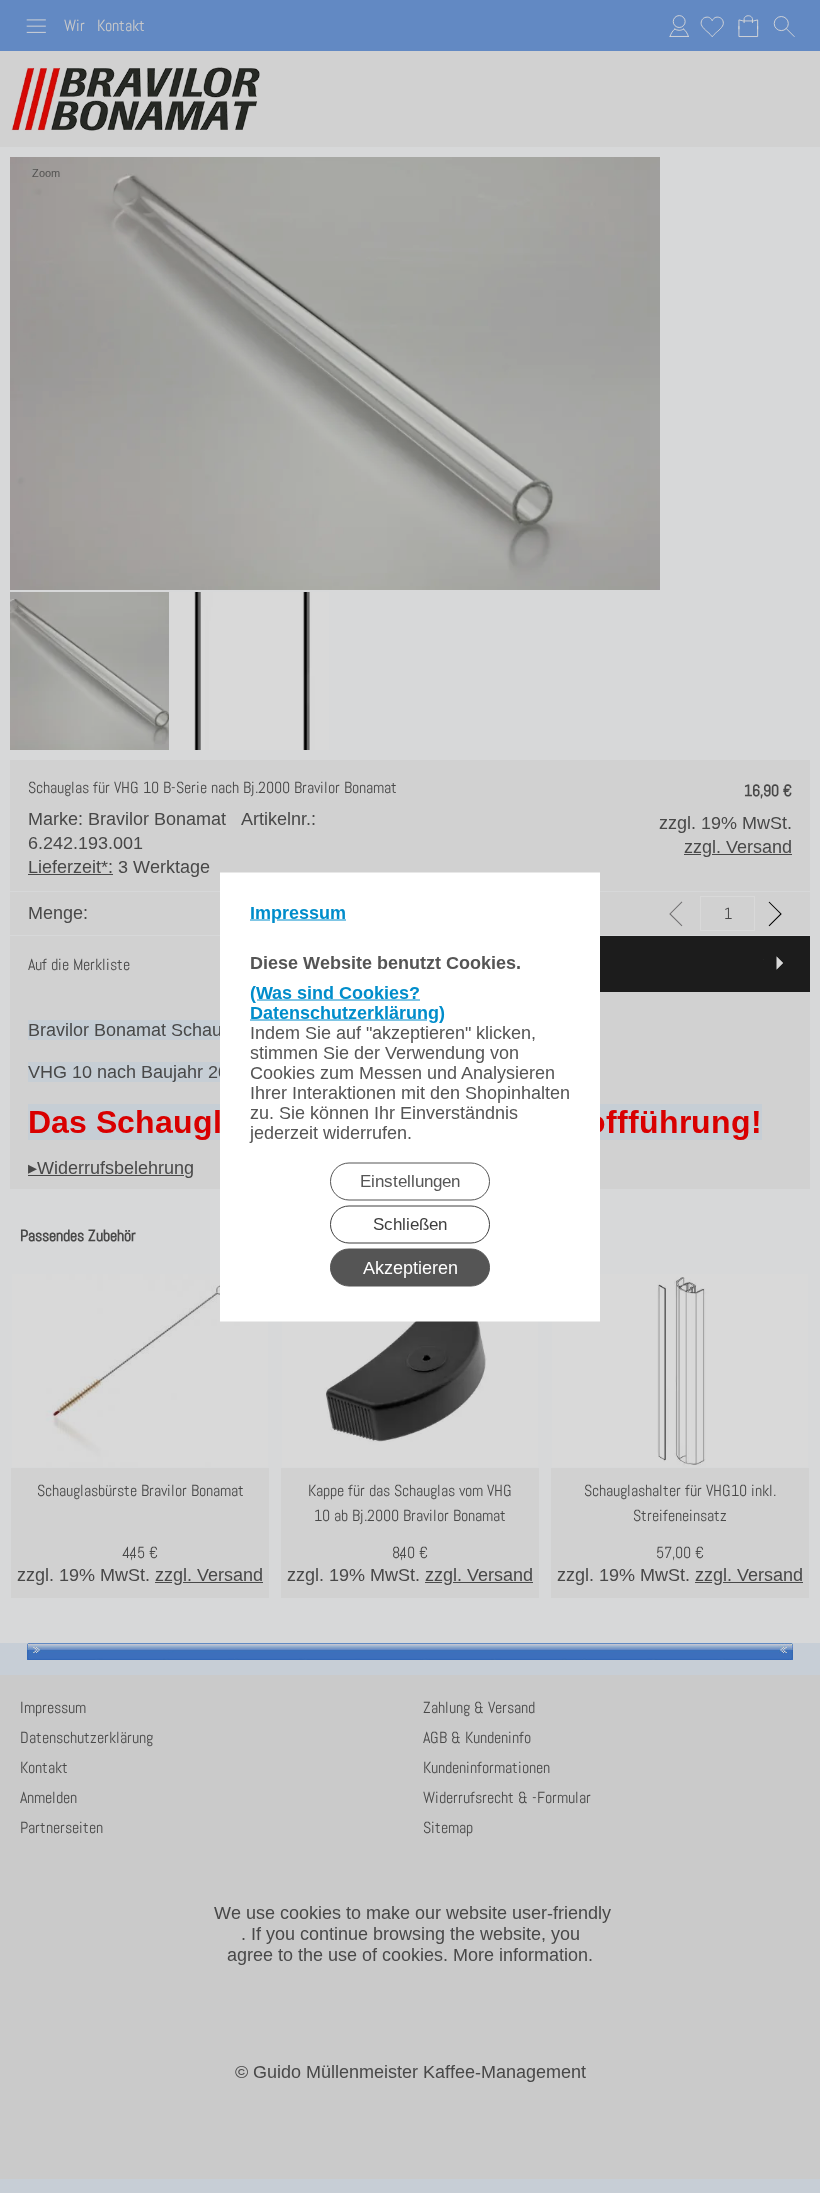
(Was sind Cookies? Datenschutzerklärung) (347, 1002)
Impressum (298, 912)
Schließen (410, 1223)
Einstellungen (410, 1180)
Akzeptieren (410, 1267)
